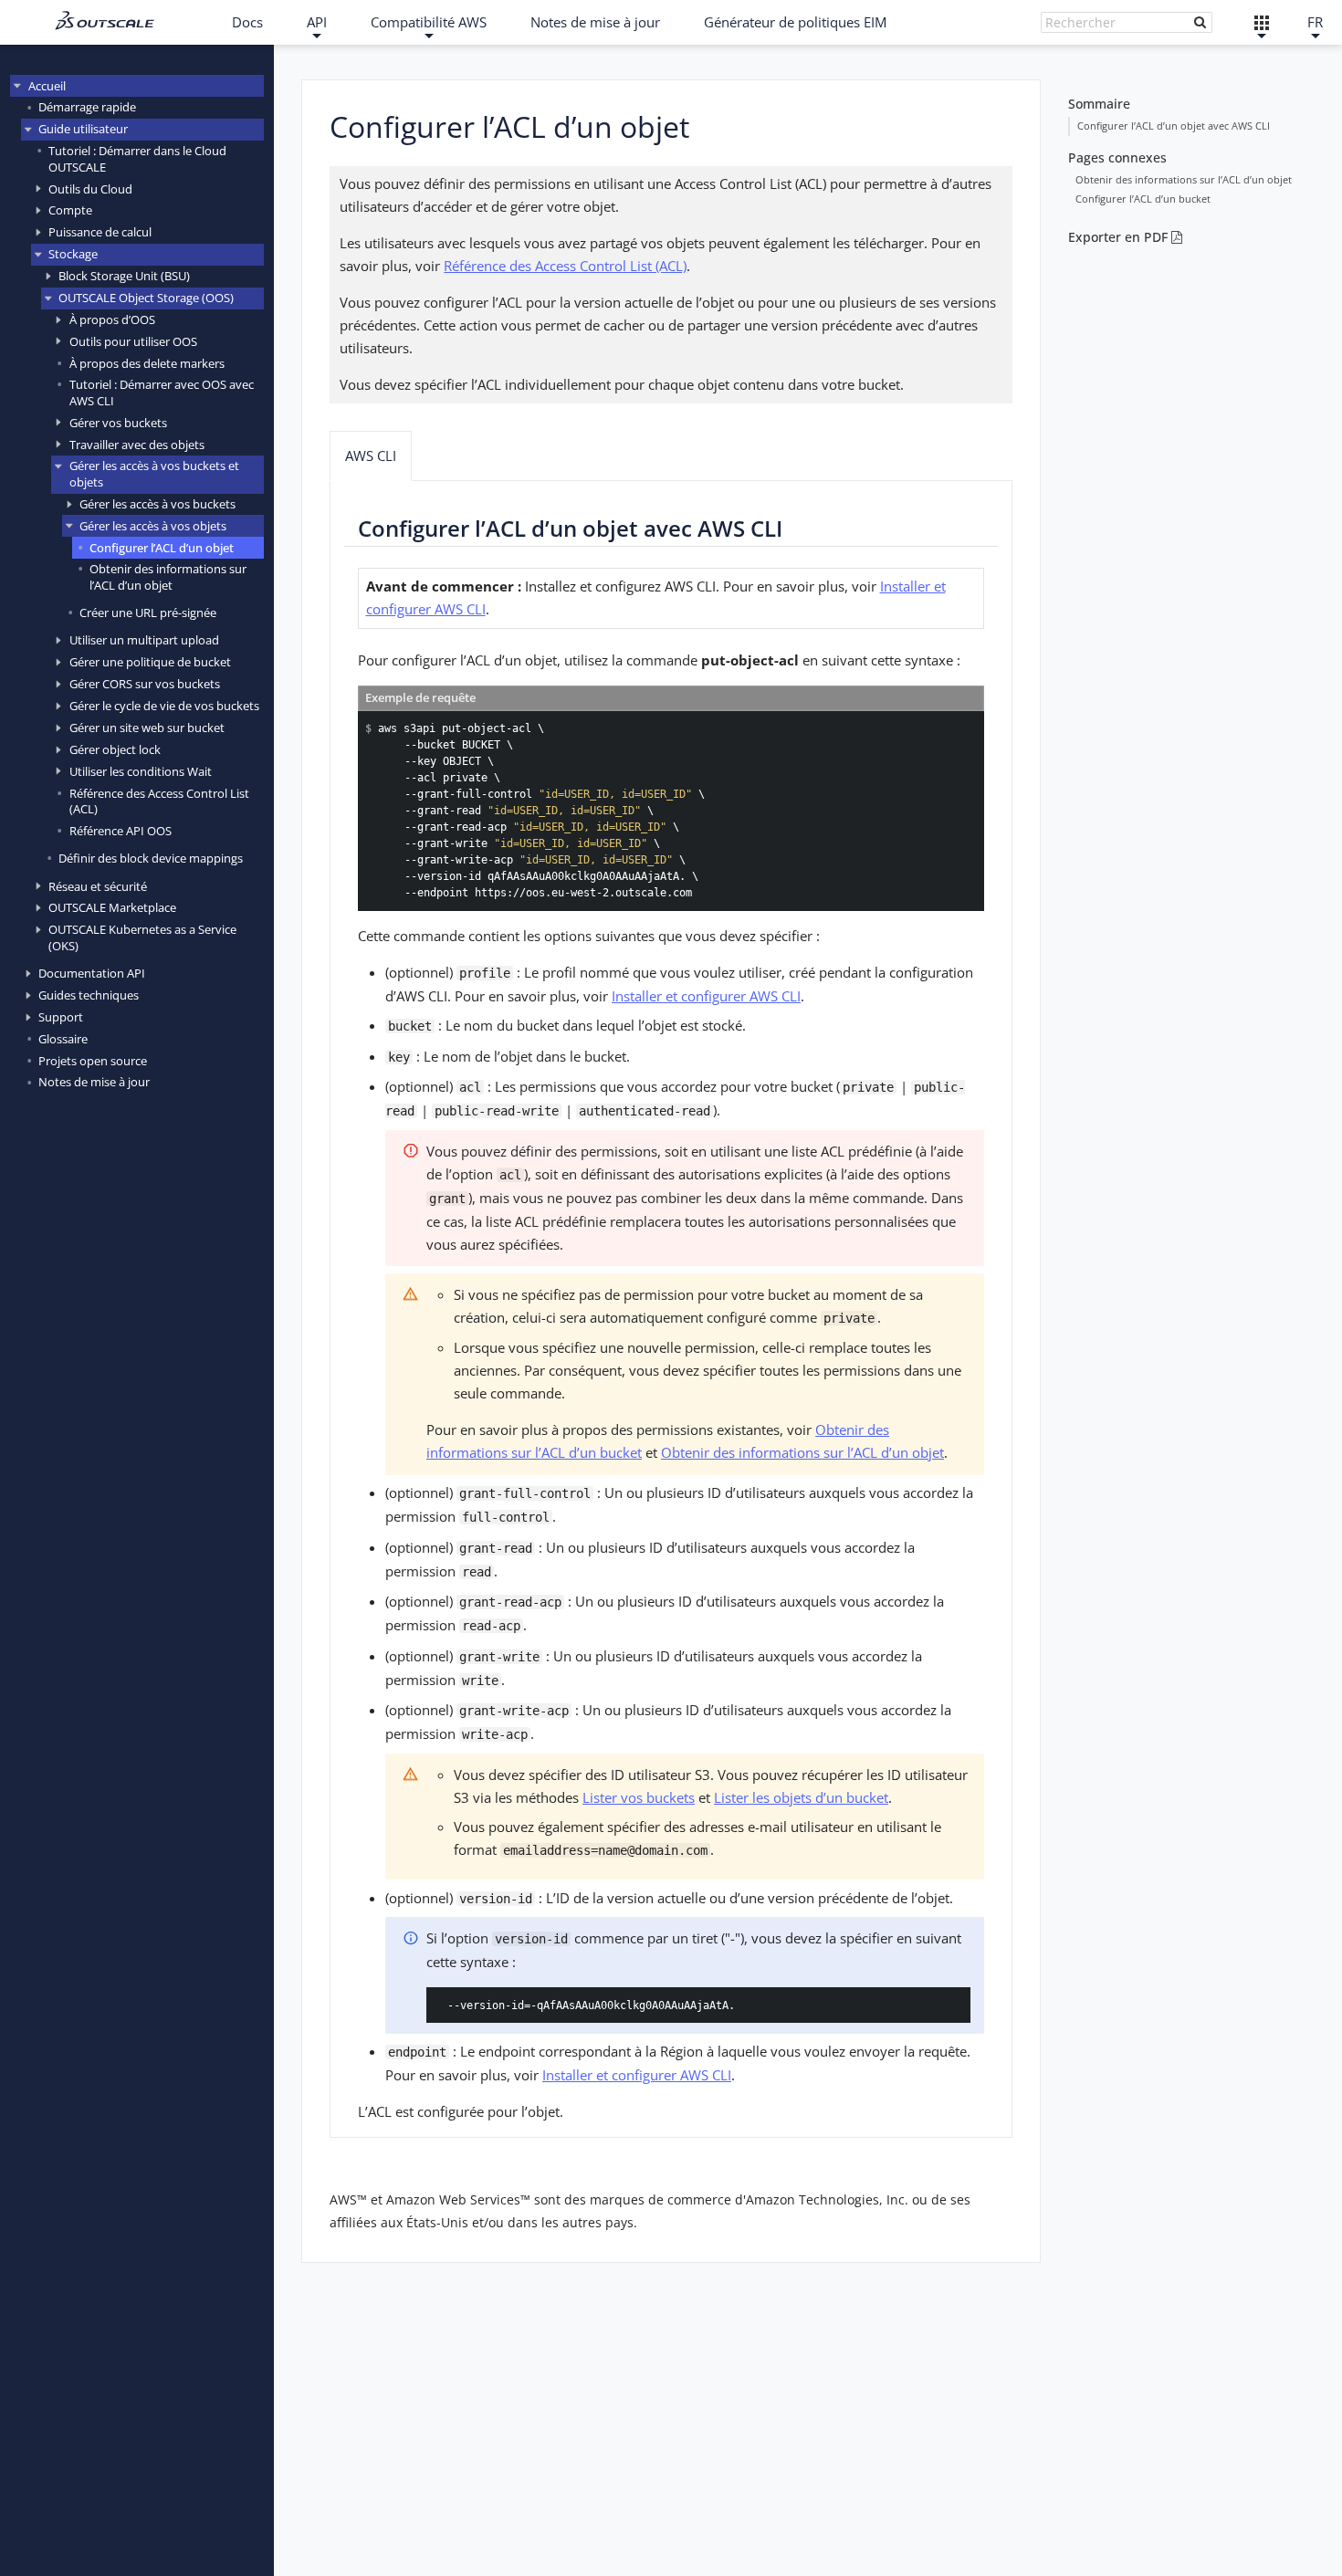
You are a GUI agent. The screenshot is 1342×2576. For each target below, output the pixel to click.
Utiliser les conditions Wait (141, 771)
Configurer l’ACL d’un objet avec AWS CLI (1174, 126)
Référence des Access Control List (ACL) (159, 801)
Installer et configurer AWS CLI (706, 996)
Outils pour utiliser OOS (133, 341)
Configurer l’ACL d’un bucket (1143, 199)
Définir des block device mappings (151, 858)
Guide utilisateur (83, 129)
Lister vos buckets (639, 1797)
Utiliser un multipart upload (144, 640)
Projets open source (93, 1061)
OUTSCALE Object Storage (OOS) (146, 298)
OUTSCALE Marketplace (112, 907)
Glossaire (63, 1039)
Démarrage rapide (87, 107)
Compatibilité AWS (429, 22)
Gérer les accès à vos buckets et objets (154, 473)
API (317, 22)
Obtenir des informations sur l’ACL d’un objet (168, 576)
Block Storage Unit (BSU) (124, 276)
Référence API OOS (121, 831)
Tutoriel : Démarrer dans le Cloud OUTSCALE (137, 158)
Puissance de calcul (100, 232)
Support (61, 1017)
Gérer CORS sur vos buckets (145, 684)
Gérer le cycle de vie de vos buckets (164, 706)
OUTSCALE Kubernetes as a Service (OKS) (142, 937)
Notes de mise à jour (595, 22)
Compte (70, 210)
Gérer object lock (115, 749)
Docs (247, 22)
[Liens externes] (1261, 22)
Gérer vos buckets (118, 423)
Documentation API (92, 973)
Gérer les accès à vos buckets (157, 504)
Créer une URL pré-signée (148, 613)
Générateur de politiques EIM (795, 22)
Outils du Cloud (90, 188)
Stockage (73, 254)
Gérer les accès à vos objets (153, 526)
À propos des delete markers (147, 362)
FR (1315, 22)
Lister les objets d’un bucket (801, 1797)
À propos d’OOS (112, 319)
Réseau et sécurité (98, 886)
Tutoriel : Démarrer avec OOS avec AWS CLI (162, 392)
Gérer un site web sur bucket (147, 728)
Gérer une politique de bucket (150, 662)
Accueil (47, 86)
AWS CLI (371, 456)
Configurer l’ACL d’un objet (162, 547)
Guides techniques (89, 995)
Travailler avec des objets (137, 445)
